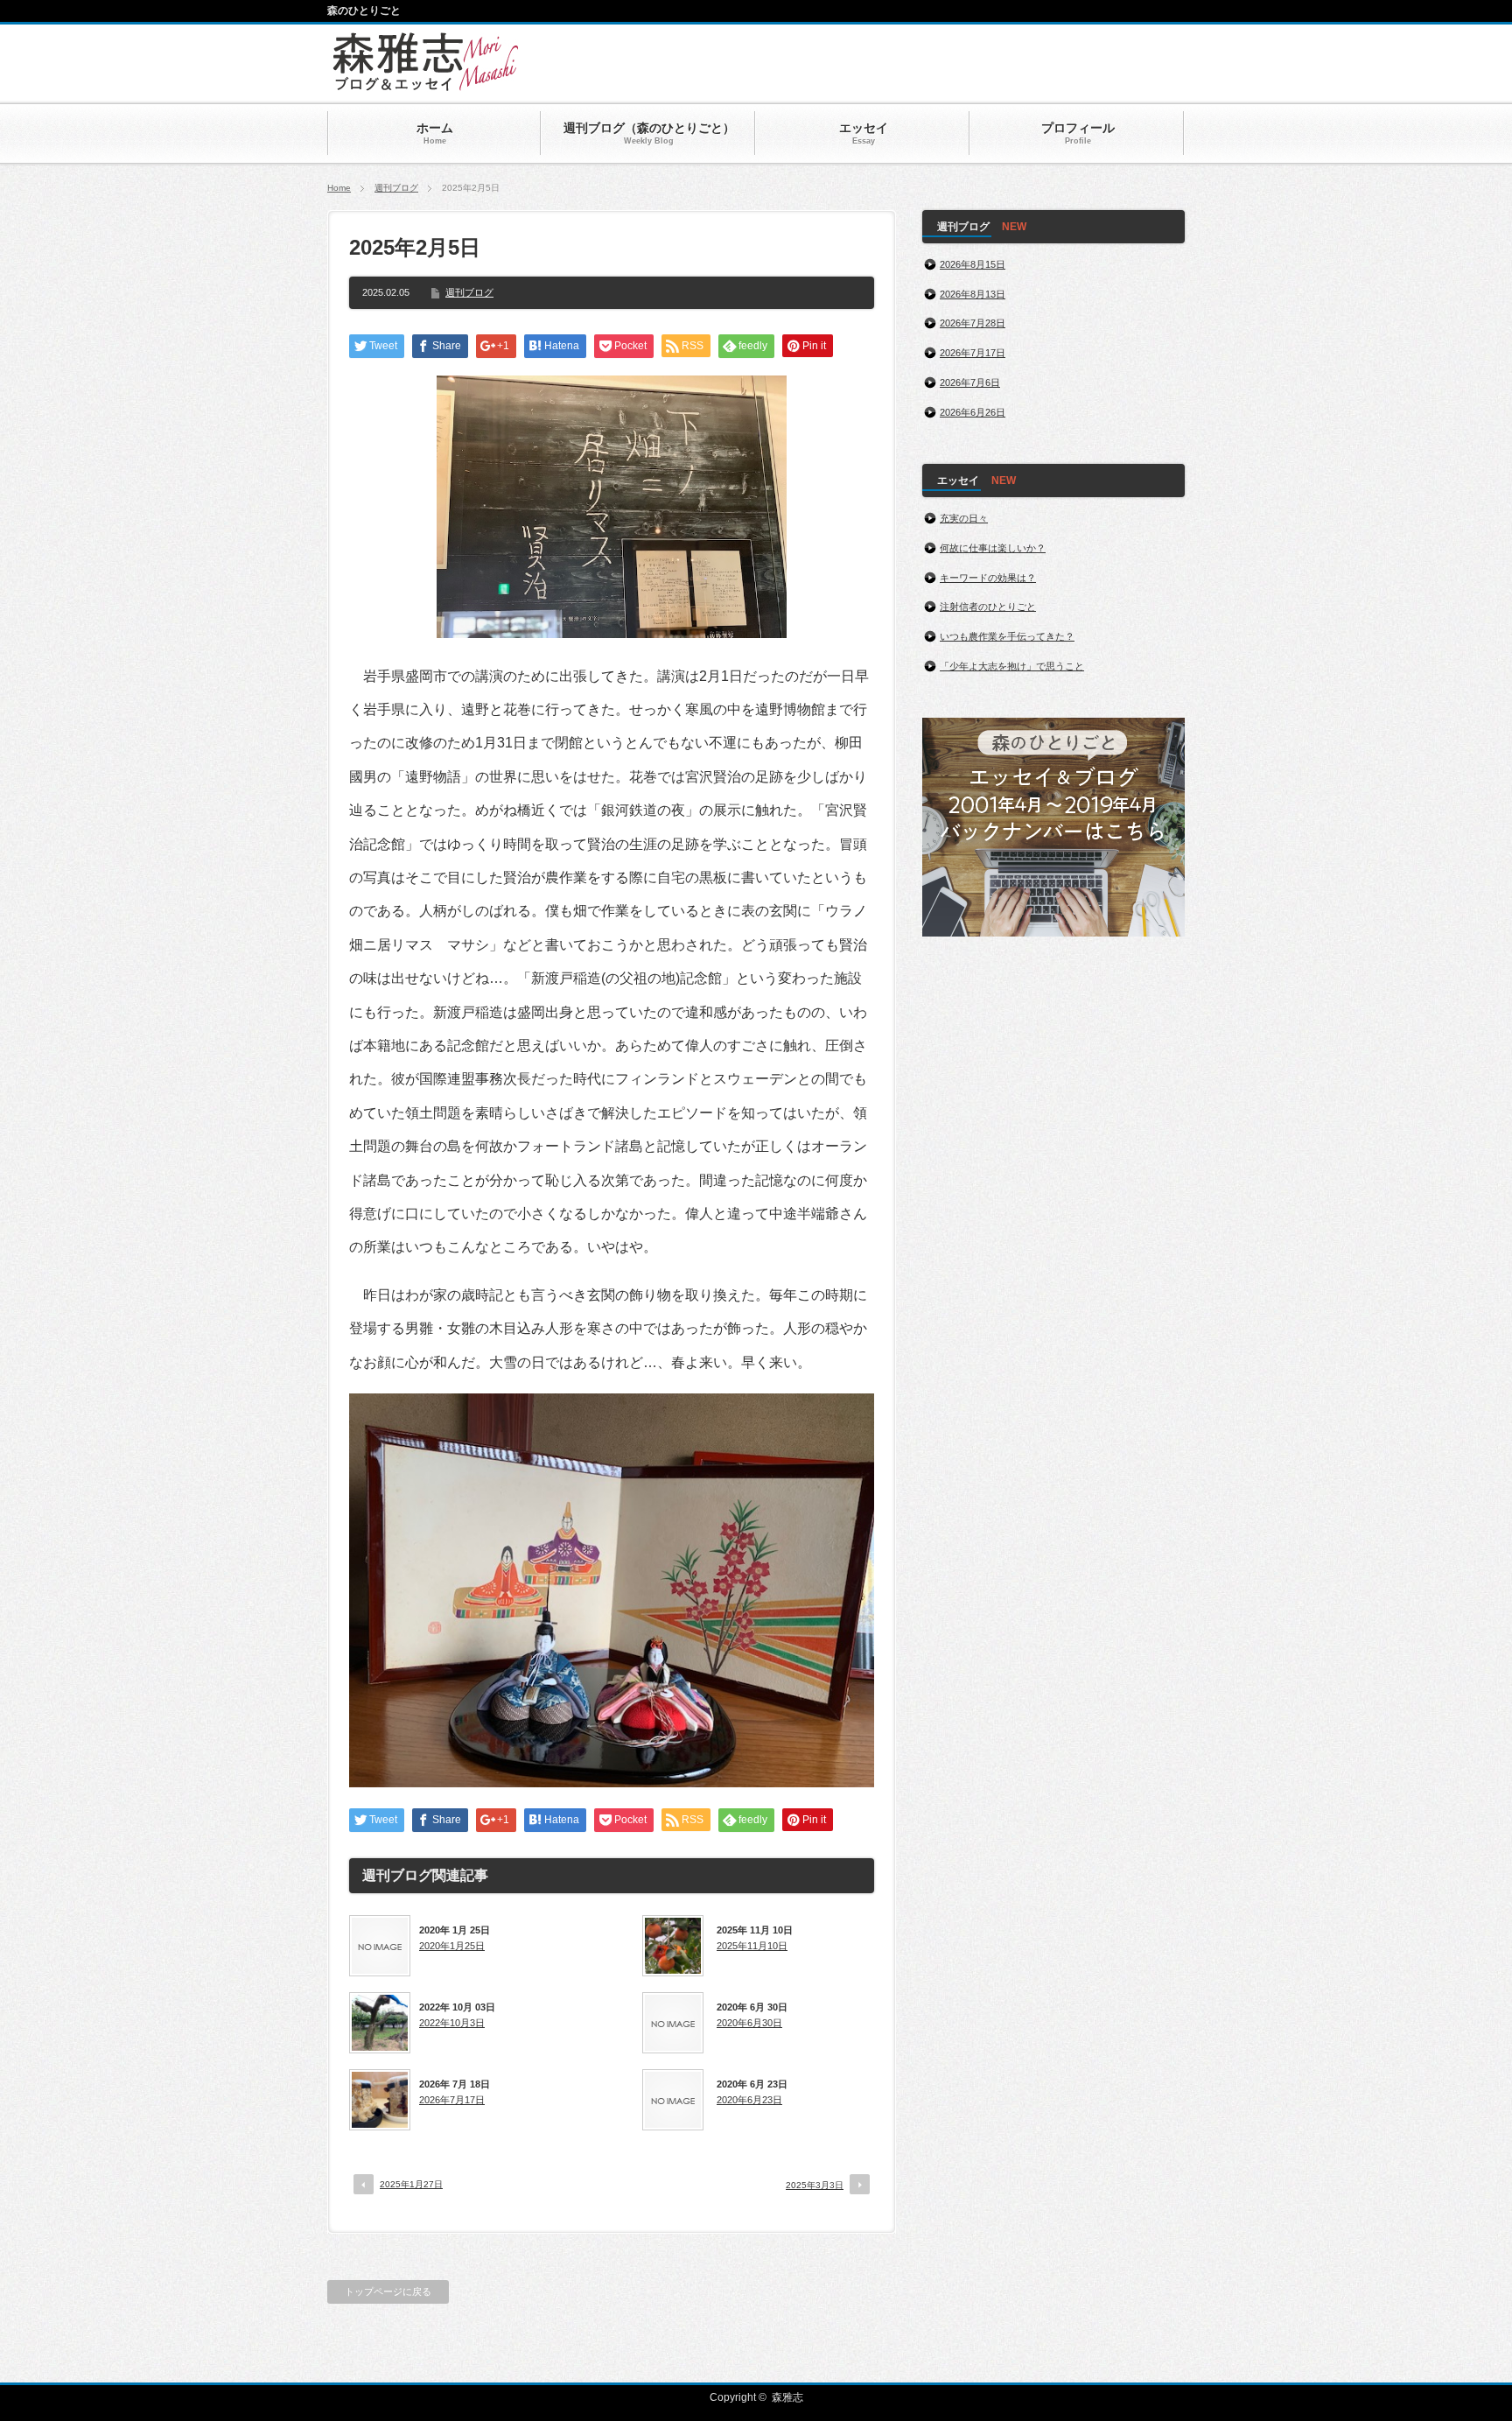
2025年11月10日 (752, 1946)
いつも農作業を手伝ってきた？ (1007, 636)
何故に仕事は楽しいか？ (993, 548)
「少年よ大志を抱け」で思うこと (1012, 666)
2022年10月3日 (452, 2023)
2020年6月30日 (749, 2023)
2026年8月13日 (973, 294)
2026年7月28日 (973, 323)
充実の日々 (964, 518)
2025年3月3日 (815, 2185)
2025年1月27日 (411, 2184)
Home (339, 188)
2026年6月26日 (973, 412)
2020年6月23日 (749, 2100)
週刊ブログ (396, 188)
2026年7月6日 (970, 382)
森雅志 (787, 2397)
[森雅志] (426, 83)
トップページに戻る (388, 2291)
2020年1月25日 (452, 1946)
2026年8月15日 (973, 264)
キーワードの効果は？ (988, 578)
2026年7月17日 (452, 2100)
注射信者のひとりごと (988, 607)
